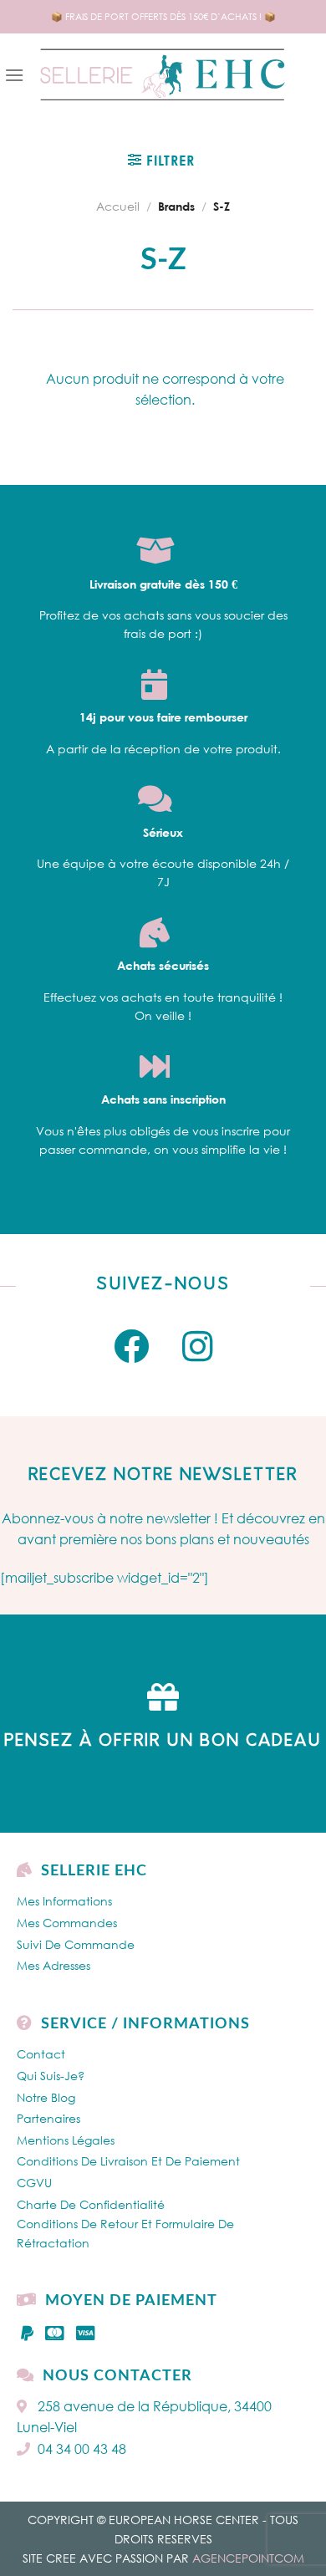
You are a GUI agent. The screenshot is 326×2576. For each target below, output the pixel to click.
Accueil (118, 206)
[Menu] (14, 75)
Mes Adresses (53, 1965)
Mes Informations (64, 1901)
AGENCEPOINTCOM (248, 2558)
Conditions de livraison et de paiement (128, 2161)
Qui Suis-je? (51, 2076)
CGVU (34, 2183)
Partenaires (48, 2118)
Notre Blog (46, 2097)
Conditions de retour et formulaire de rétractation (125, 2233)
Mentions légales (66, 2140)
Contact (41, 2054)
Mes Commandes (67, 1923)
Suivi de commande (76, 1944)
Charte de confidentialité (91, 2204)
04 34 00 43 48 (82, 2449)
